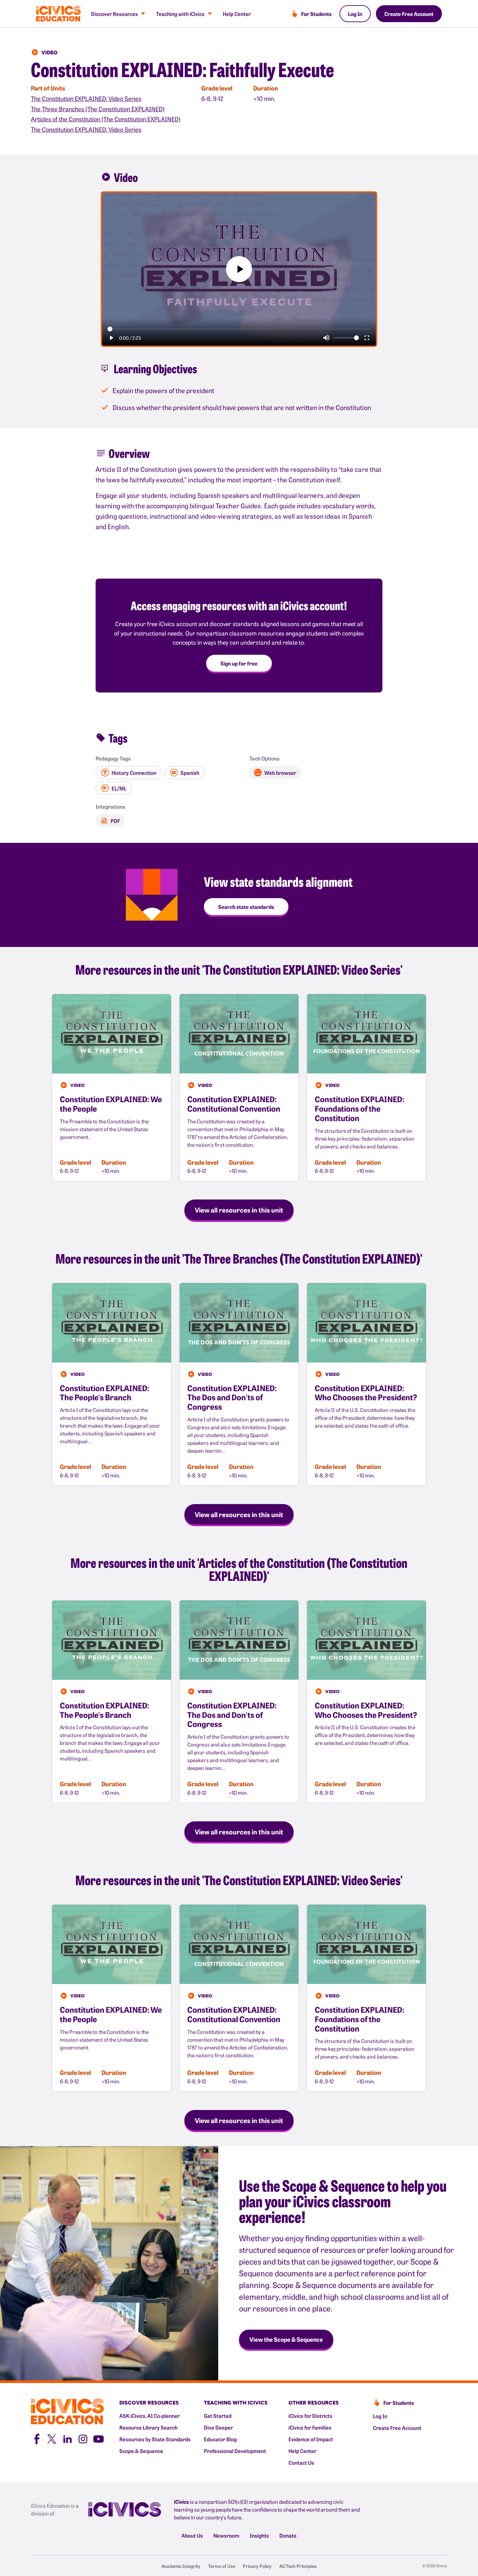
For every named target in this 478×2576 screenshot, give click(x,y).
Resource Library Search (148, 2427)
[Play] (111, 338)
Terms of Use (222, 2566)
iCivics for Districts (310, 2416)
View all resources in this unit (239, 1210)
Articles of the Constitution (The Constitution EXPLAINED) (106, 119)
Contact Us (301, 2462)
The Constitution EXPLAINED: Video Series (86, 98)
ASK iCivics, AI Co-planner (150, 2416)
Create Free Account (409, 14)
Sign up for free (239, 663)
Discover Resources (114, 14)
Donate (288, 2535)
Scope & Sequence (141, 2451)
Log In (355, 14)
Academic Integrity (181, 2566)
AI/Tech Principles (298, 2566)
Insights (259, 2535)
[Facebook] (36, 2438)
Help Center (237, 14)
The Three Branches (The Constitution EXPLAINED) (98, 109)
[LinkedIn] (67, 2438)
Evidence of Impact (311, 2439)
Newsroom (226, 2535)
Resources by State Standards (155, 2439)
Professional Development (235, 2451)
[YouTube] (99, 2438)
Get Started (218, 2416)
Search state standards (246, 907)
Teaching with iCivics (180, 14)
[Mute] (326, 338)
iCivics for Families (310, 2427)
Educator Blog (220, 2439)
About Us (192, 2535)
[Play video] (239, 269)
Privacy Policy (257, 2566)
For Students (316, 14)
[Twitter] (52, 2438)
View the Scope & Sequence (286, 2339)
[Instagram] (83, 2438)
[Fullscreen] (367, 338)
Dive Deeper (218, 2427)
